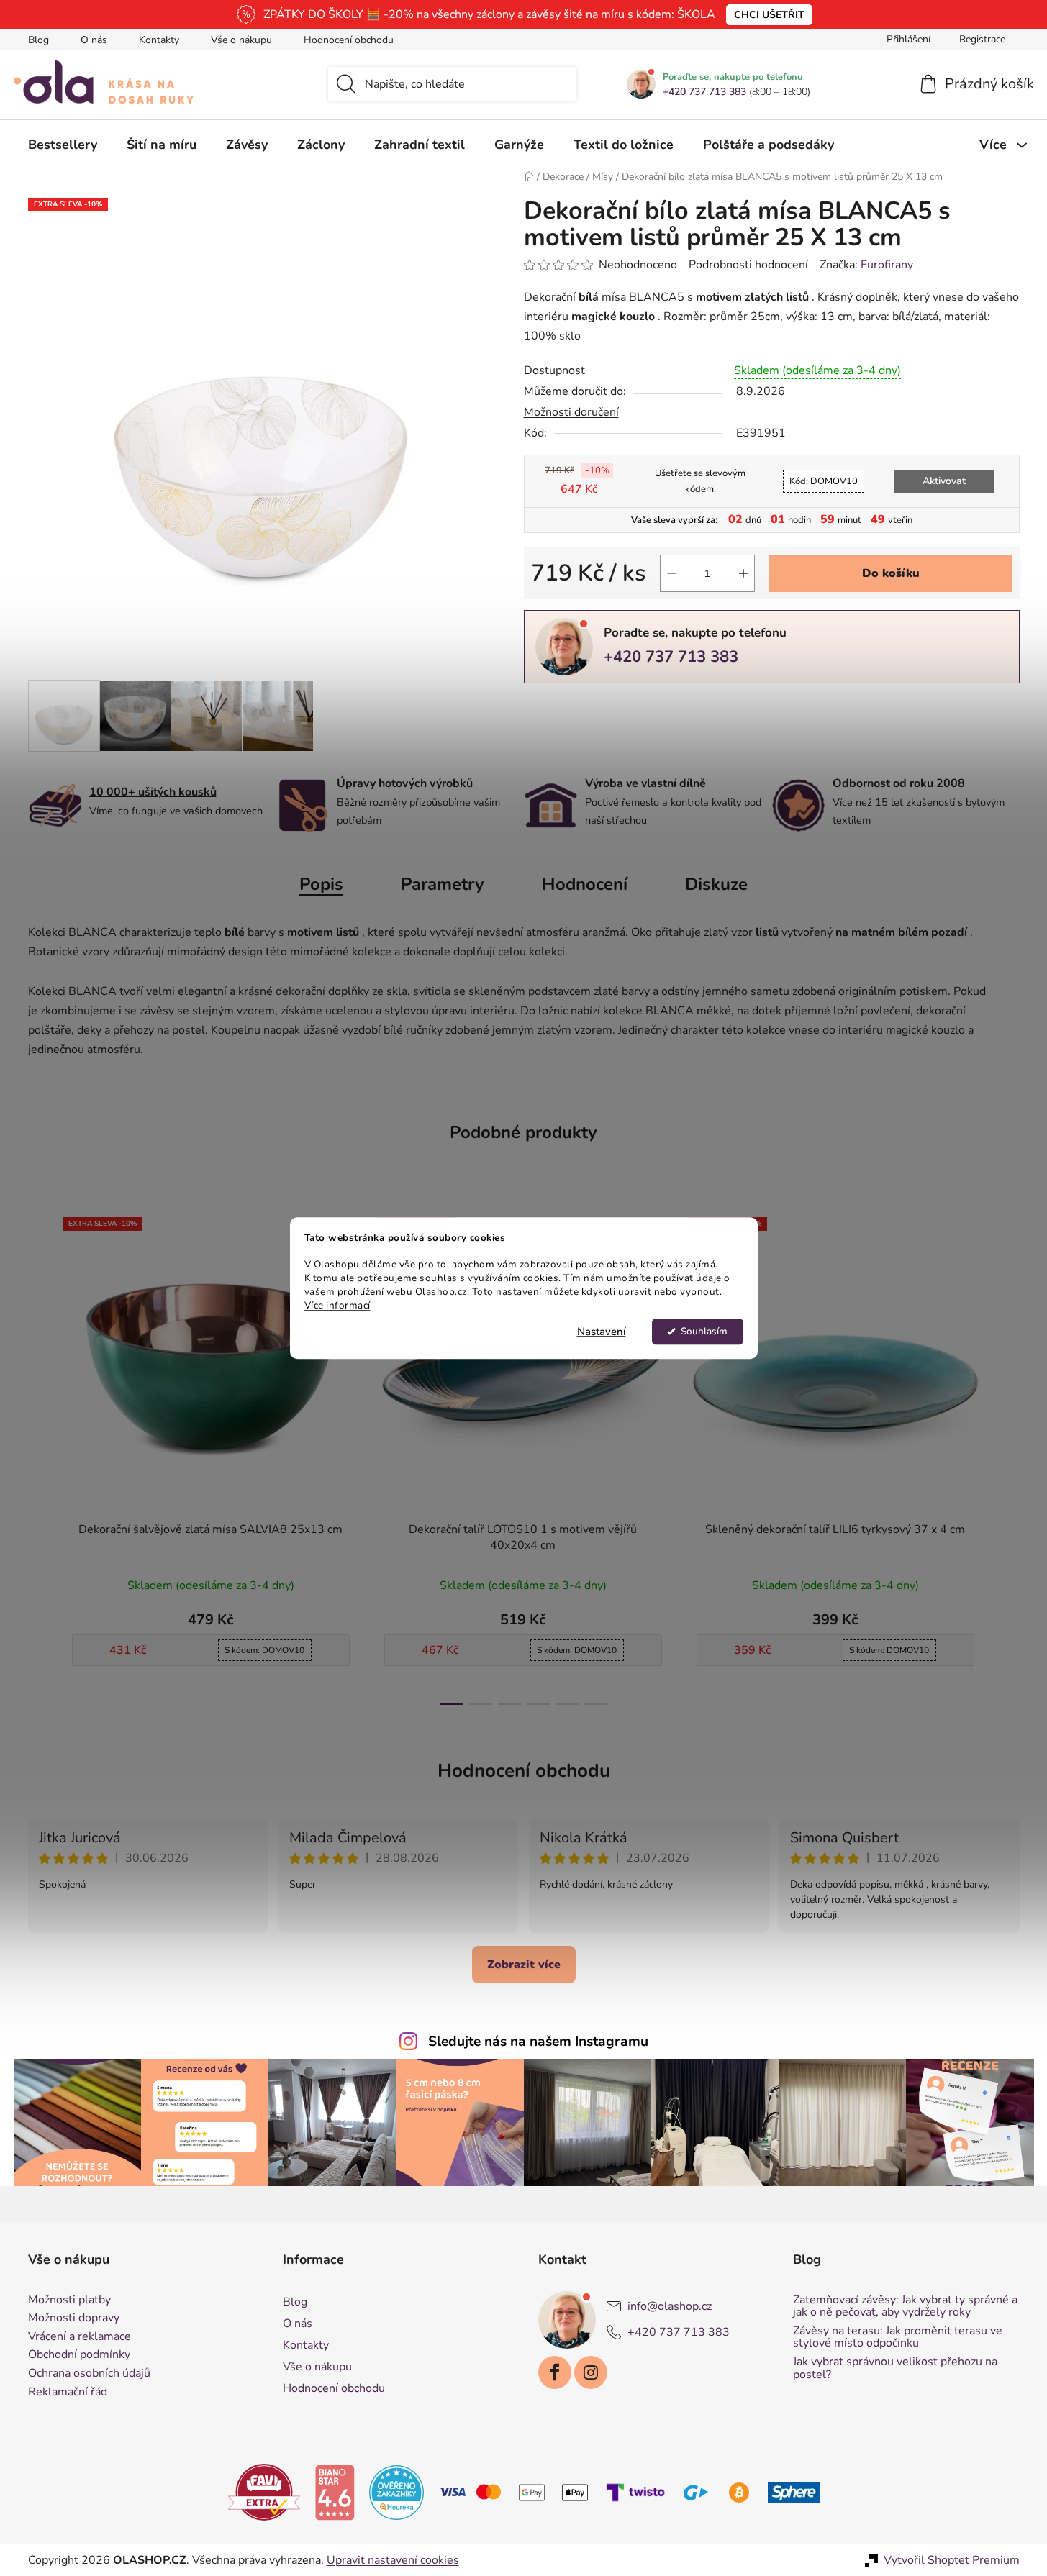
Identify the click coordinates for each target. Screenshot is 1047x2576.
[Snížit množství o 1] (671, 573)
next (1008, 1457)
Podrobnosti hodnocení (748, 265)
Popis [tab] (321, 884)
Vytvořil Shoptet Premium (952, 2560)
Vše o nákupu (241, 40)
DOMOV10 (824, 481)
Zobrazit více (524, 1965)
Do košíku (891, 573)
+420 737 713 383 (704, 92)
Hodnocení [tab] (585, 884)
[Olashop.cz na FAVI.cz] (264, 2492)
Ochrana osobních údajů (89, 2374)
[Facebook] (555, 2372)
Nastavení (602, 1332)
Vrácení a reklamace (80, 2337)
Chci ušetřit (769, 15)
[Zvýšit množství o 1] (743, 573)
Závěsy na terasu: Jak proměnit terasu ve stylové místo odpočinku (898, 2338)
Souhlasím (704, 1331)
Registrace (982, 39)
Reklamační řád (68, 2393)
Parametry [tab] (443, 884)
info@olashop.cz (670, 2306)
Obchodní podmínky (79, 2355)
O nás (94, 40)
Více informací (337, 1305)
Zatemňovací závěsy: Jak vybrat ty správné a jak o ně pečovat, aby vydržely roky (905, 2307)
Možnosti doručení (571, 412)
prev (40, 1457)
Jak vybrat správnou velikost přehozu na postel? (895, 2368)
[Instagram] (591, 2372)
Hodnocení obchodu (349, 40)
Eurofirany (887, 265)
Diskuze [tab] (716, 884)
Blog (38, 40)
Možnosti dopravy (74, 2318)
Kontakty (159, 40)
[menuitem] (63, 145)
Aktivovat (944, 481)
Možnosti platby (69, 2300)
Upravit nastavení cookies (393, 2560)
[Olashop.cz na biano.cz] (335, 2492)
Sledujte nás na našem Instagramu (538, 2042)
